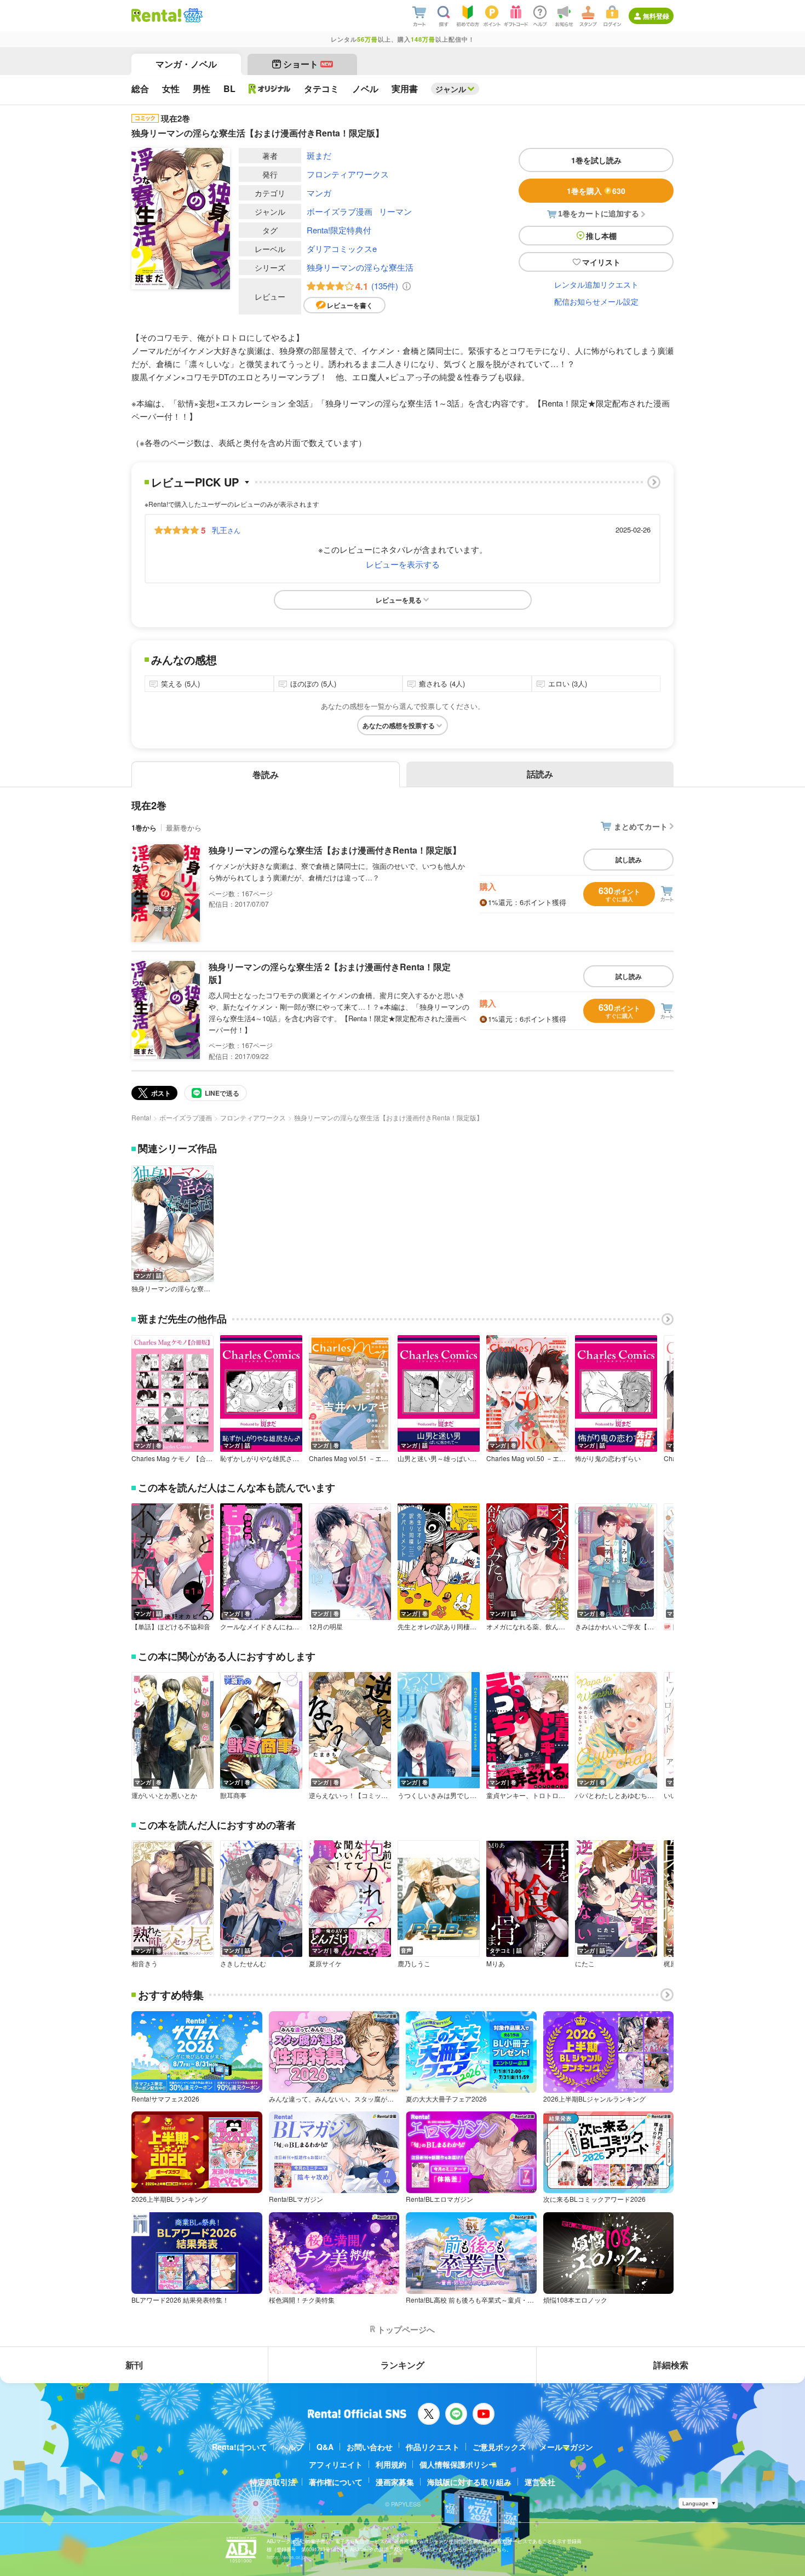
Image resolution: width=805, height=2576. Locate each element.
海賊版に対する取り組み (469, 2482)
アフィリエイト (336, 2464)
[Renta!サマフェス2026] (192, 15)
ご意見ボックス (499, 2447)
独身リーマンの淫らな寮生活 (360, 267)
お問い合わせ (370, 2447)
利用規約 (391, 2464)
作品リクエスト (433, 2447)
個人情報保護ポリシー (458, 2464)
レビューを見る (399, 600)
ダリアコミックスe (342, 248)
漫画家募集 (395, 2482)
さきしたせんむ (243, 1964)
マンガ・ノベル (186, 64)
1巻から (144, 828)
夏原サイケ (325, 1964)
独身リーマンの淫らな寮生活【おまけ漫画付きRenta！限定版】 (335, 850)
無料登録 (656, 16)
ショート (307, 64)
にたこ (585, 1964)
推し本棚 (601, 236)
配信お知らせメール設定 (596, 301)
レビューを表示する (403, 564)
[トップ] (156, 15)
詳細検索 (671, 2365)
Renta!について (240, 2447)
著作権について (336, 2482)
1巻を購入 (596, 191)
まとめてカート (641, 826)
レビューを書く (350, 305)
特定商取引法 (273, 2482)
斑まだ (319, 155)
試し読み (629, 860)
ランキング (403, 2365)
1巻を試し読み (596, 160)
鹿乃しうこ (414, 1964)
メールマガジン (566, 2447)
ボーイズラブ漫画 (340, 211)
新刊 (134, 2365)
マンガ (319, 193)
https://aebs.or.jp (286, 2557)
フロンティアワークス (348, 174)
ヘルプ (292, 2447)
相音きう (145, 1964)
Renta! (141, 1117)
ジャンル (451, 89)
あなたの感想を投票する (399, 725)
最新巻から (184, 828)
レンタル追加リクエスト (596, 284)
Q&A (325, 2447)
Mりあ (496, 1964)
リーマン (395, 211)
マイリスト (601, 262)
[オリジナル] (270, 89)
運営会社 (540, 2482)
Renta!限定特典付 (339, 230)
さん (226, 530)
